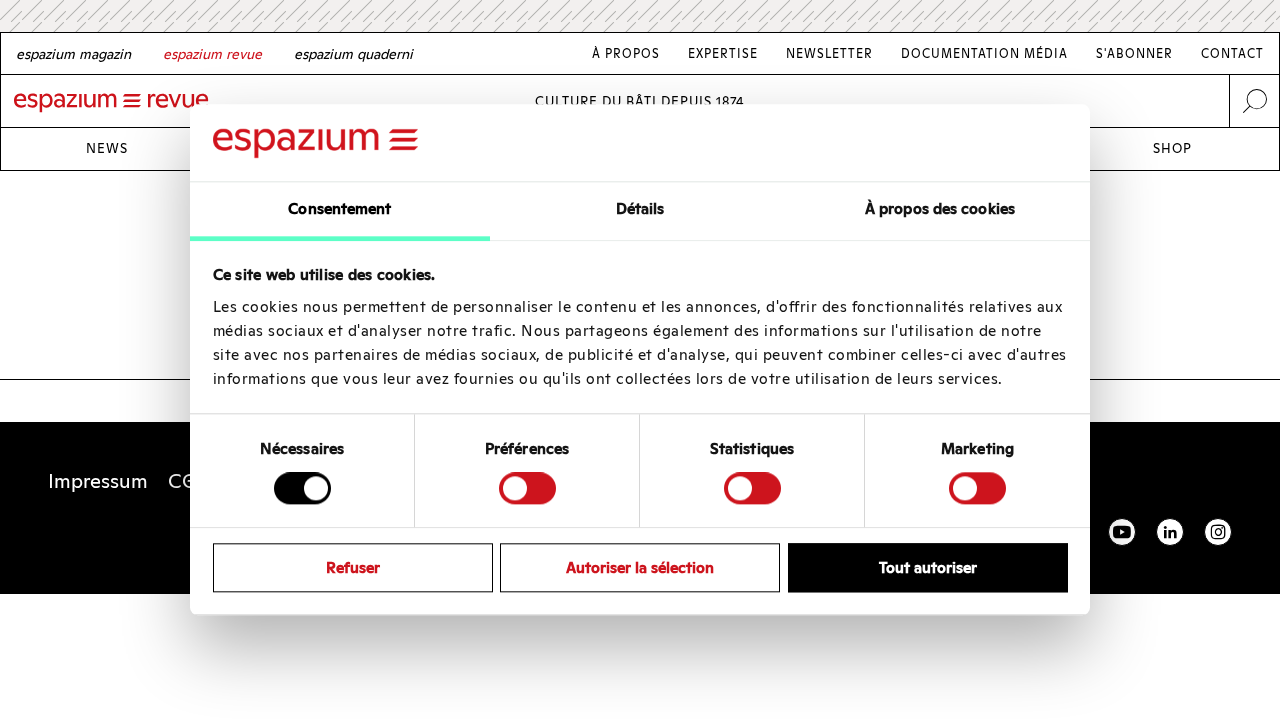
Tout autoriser (928, 567)
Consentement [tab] (339, 208)
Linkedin (1170, 532)
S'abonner (1134, 53)
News (107, 148)
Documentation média (984, 53)
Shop (1172, 148)
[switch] (527, 488)
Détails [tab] (640, 208)
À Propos (626, 53)
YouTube (1122, 532)
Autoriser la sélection (640, 567)
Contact (1232, 53)
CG (182, 481)
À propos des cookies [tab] (940, 208)
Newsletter (829, 53)
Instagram (1218, 532)
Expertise (723, 53)
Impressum (98, 481)
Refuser (353, 567)
